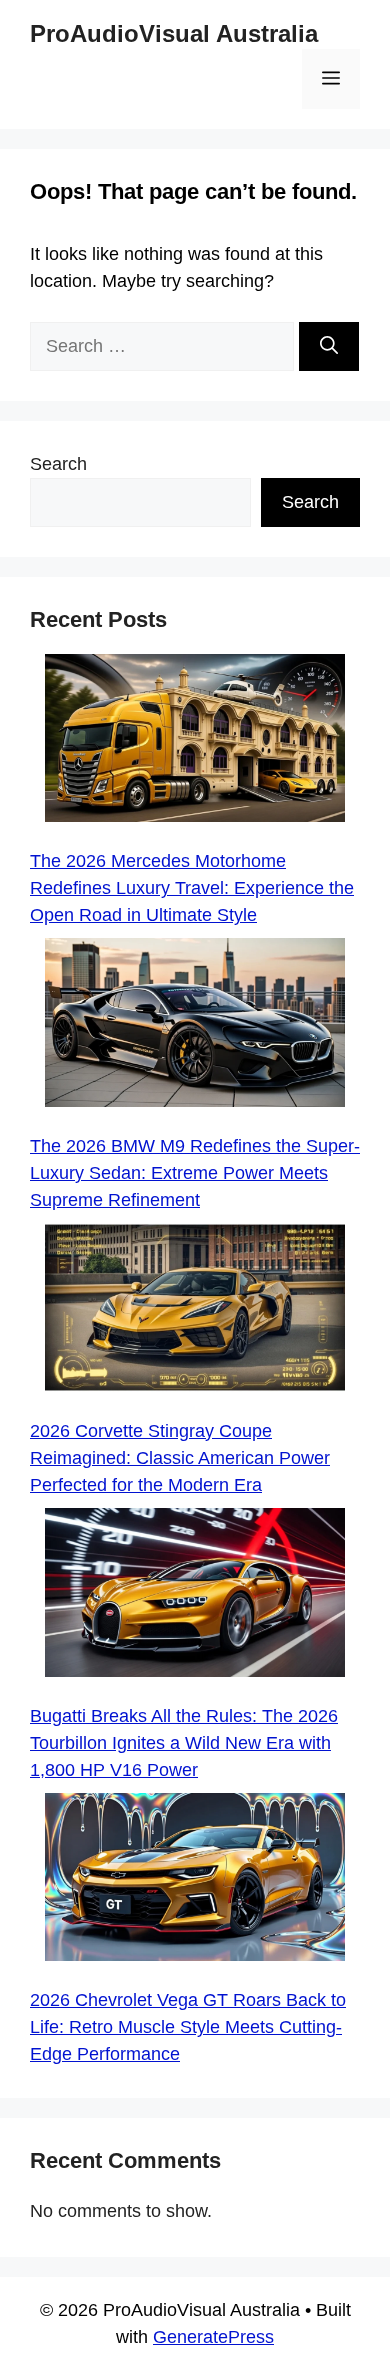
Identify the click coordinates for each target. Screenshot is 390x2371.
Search (58, 464)
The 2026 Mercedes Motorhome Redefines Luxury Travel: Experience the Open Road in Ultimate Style (192, 888)
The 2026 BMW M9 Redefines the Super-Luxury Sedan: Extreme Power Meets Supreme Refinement (195, 1173)
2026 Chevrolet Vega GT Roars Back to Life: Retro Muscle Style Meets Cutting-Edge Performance (188, 2027)
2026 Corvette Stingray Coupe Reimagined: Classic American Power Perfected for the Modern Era (180, 1458)
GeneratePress (213, 2337)
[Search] (329, 346)
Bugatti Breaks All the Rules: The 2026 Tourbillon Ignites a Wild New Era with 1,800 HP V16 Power (184, 1743)
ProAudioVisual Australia (174, 33)
